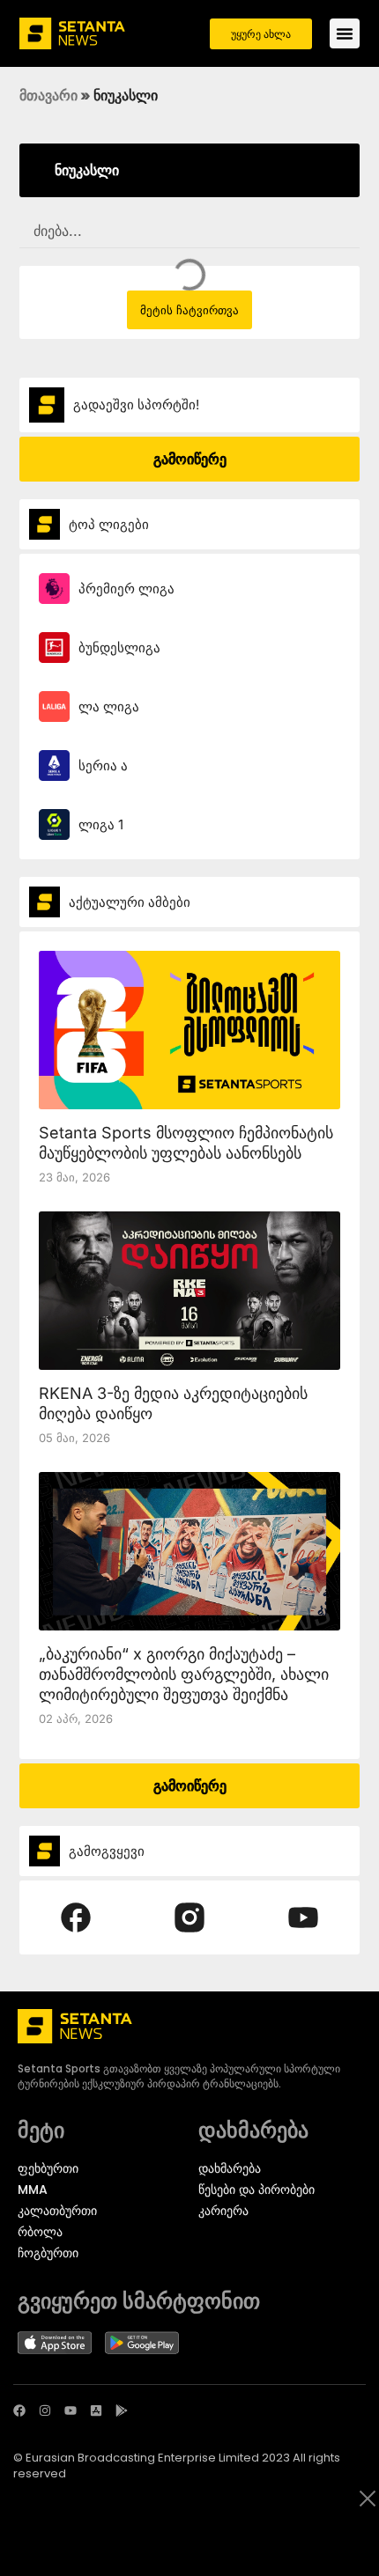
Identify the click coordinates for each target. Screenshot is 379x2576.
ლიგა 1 (101, 824)
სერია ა (103, 765)
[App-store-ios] (96, 2410)
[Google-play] (122, 2410)
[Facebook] (19, 2410)
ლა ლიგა (109, 707)
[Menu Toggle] (345, 33)
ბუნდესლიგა (119, 648)
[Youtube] (71, 2410)
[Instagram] (45, 2410)
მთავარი (48, 95)
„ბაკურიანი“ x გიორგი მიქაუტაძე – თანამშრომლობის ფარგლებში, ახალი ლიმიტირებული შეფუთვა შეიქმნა (184, 1674)
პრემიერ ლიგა (126, 589)
